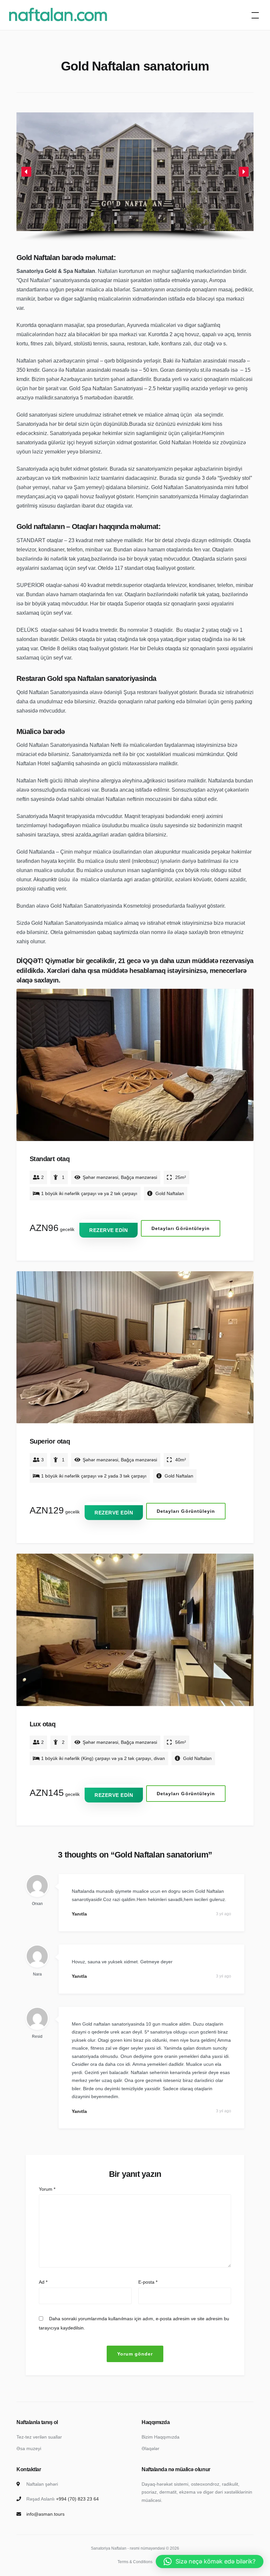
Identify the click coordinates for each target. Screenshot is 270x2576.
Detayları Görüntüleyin (181, 1228)
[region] (135, 177)
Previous (27, 1071)
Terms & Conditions (135, 2562)
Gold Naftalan (170, 1193)
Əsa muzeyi (29, 2448)
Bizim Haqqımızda (161, 2437)
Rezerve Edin (108, 1230)
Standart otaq (50, 1159)
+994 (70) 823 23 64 (77, 2499)
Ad (43, 2282)
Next (244, 1071)
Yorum (47, 2189)
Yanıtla (79, 1914)
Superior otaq (50, 1441)
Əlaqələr (150, 2448)
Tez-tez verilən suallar (39, 2437)
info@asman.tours (45, 2514)
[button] (26, 172)
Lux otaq (42, 1724)
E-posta (148, 2282)
